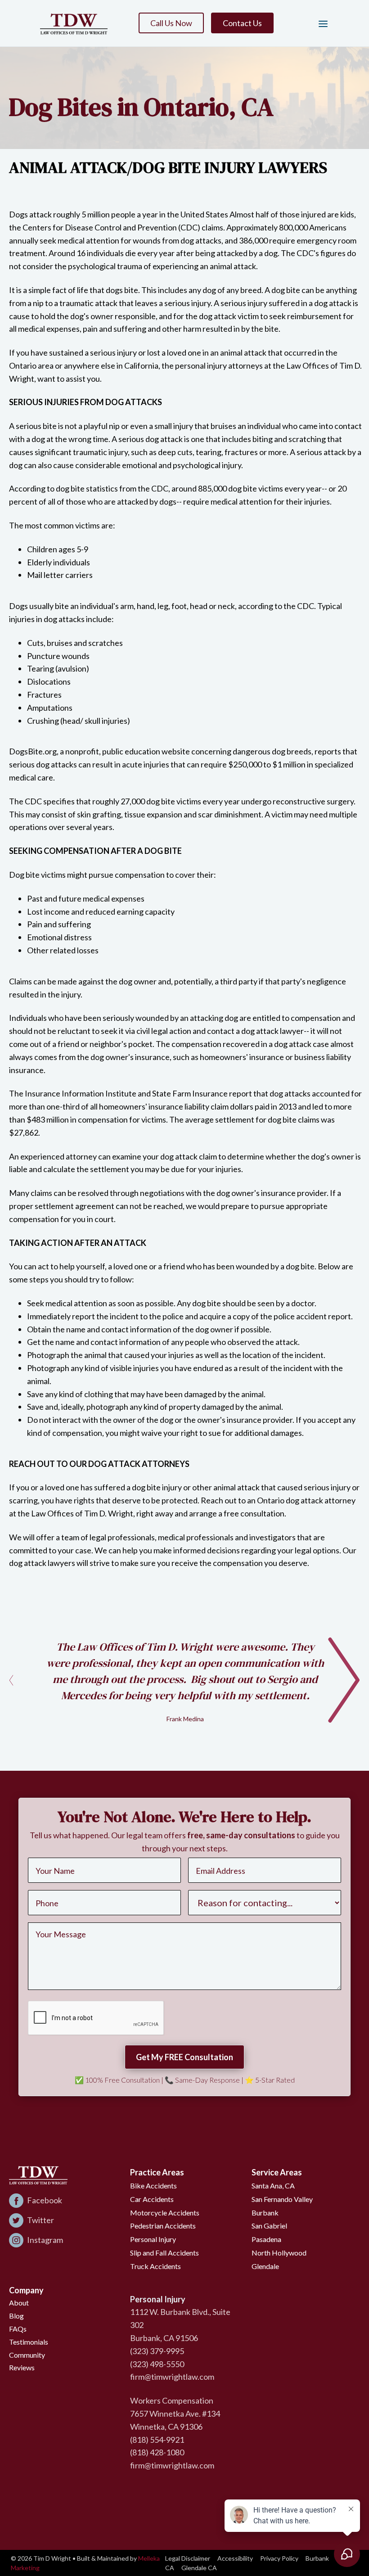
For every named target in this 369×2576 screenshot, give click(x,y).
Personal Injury (153, 2239)
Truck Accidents (155, 2266)
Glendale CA (199, 2568)
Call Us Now (171, 23)
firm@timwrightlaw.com (172, 2377)
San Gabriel (269, 2226)
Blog (16, 2316)
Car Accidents (152, 2199)
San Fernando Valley (282, 2199)
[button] (319, 23)
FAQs (18, 2329)
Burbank (265, 2213)
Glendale (265, 2266)
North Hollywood (279, 2253)
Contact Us (242, 23)
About (19, 2303)
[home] (74, 23)
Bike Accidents (153, 2186)
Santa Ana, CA (273, 2186)
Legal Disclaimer (188, 2558)
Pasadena (266, 2239)
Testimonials (29, 2342)
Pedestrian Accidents (163, 2226)
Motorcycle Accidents (165, 2213)
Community (27, 2355)
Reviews (22, 2367)
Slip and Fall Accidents (164, 2253)
